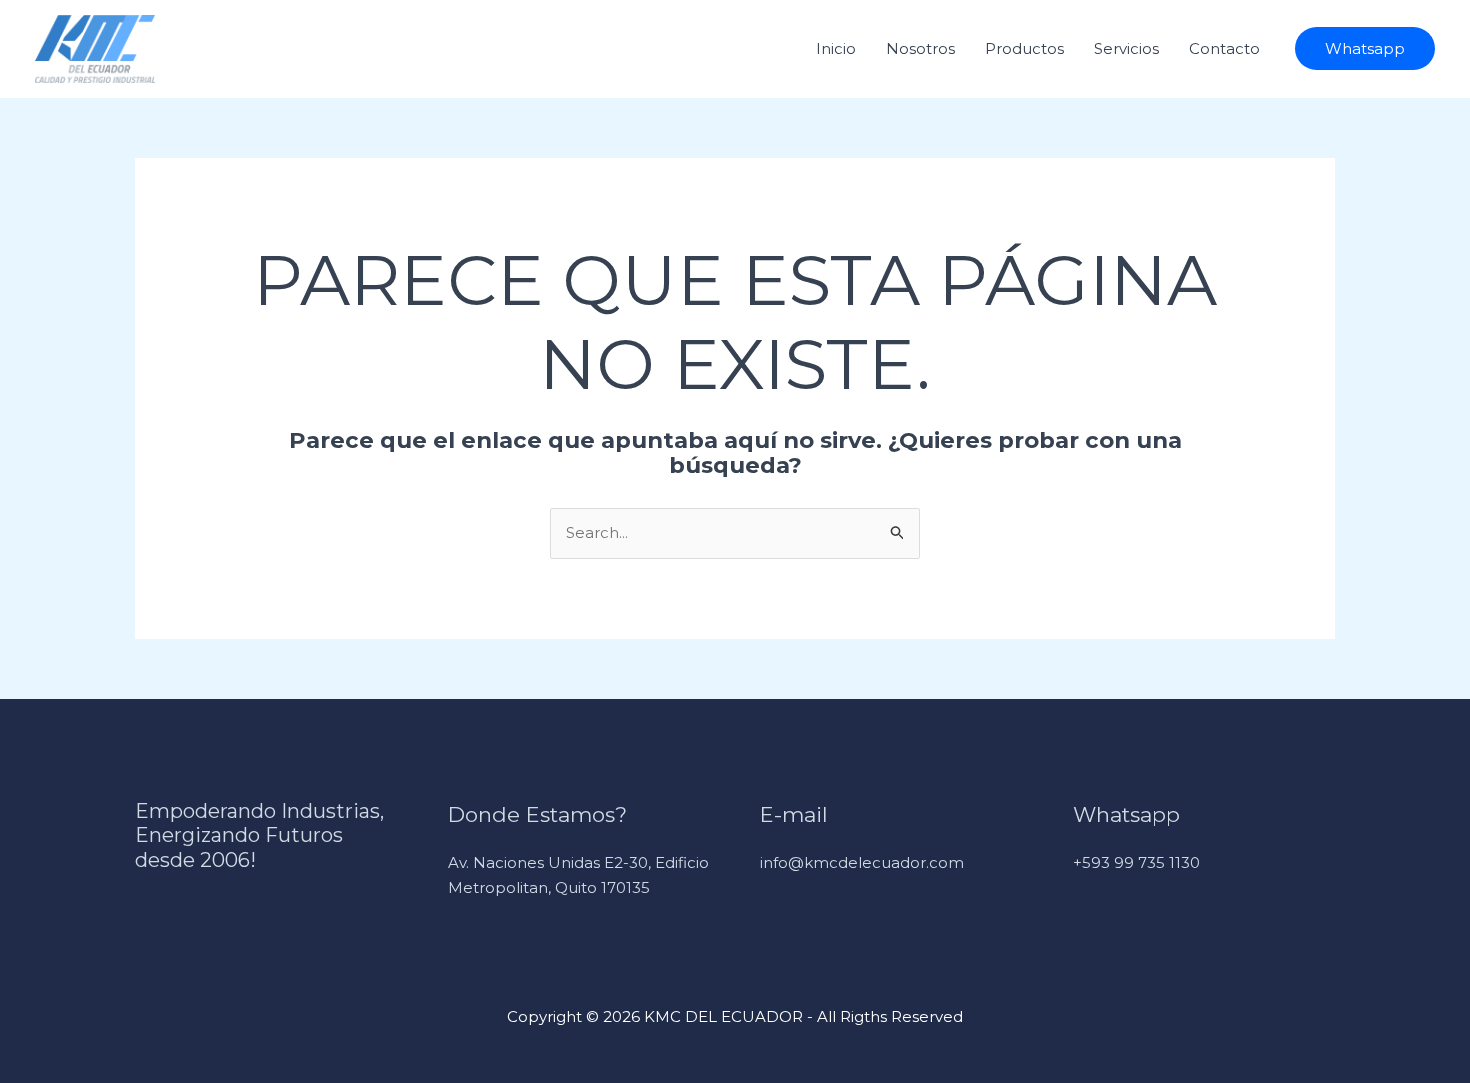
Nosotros (920, 48)
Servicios (1126, 48)
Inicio (836, 48)
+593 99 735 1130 (1136, 862)
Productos (1024, 48)
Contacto (1224, 48)
